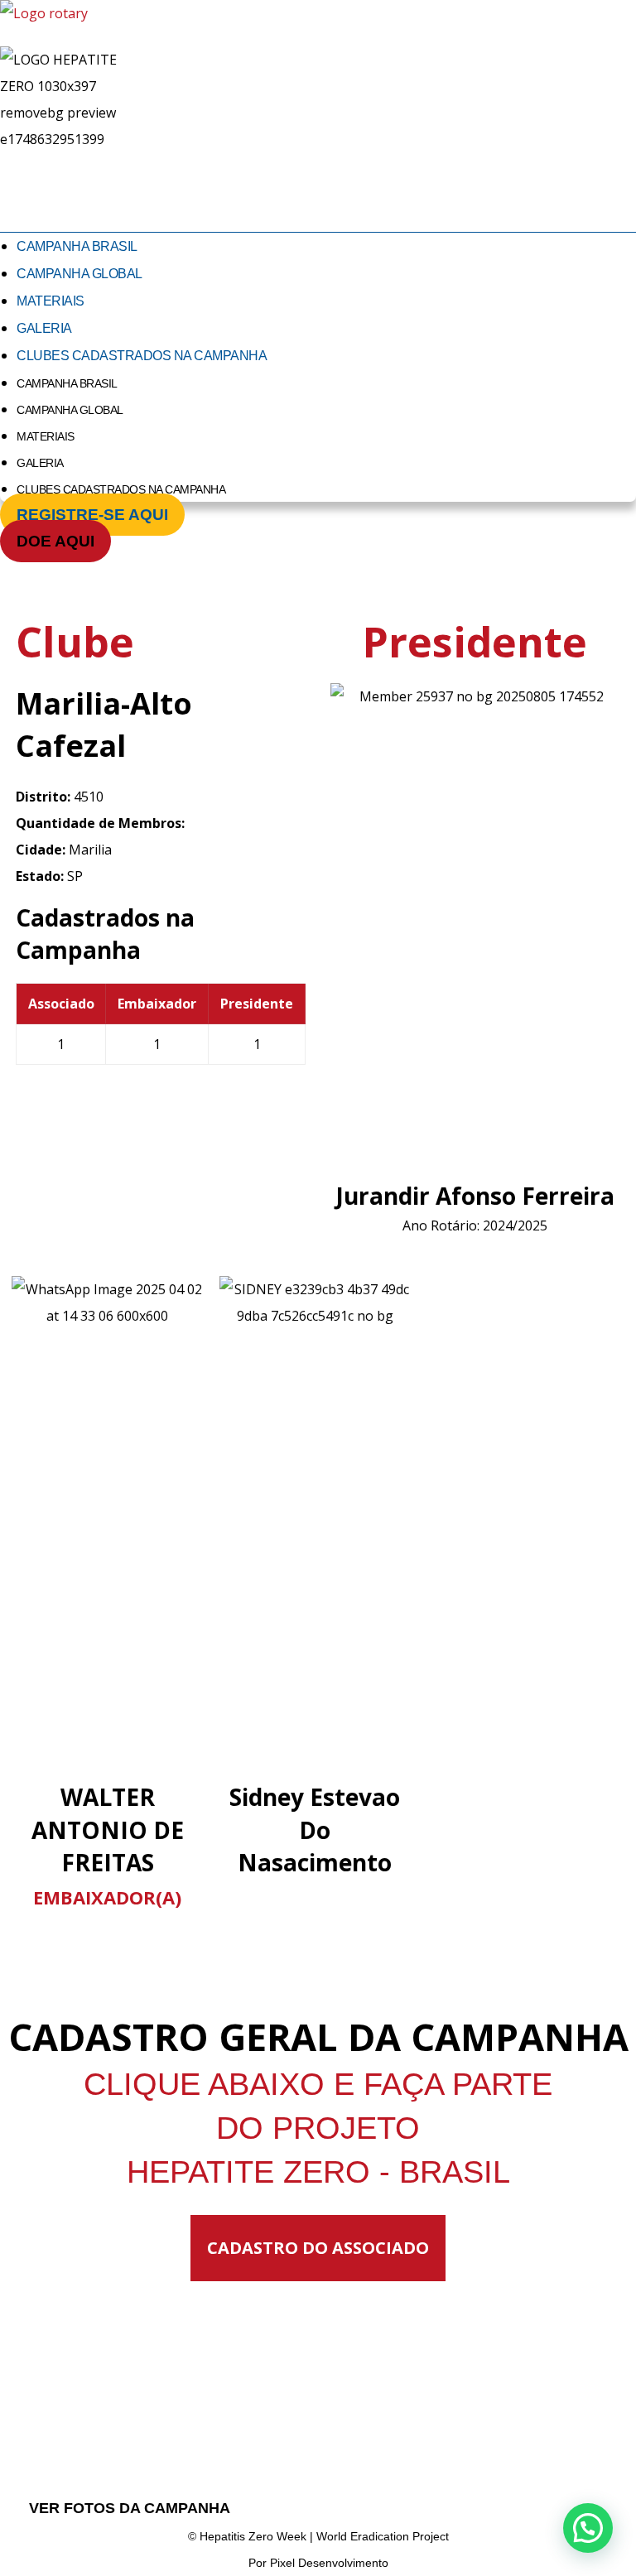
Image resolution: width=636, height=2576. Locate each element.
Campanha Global (79, 274)
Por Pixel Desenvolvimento (318, 2563)
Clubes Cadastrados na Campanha (142, 356)
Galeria (44, 328)
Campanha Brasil (77, 246)
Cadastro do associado (318, 2248)
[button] (588, 2528)
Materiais (51, 301)
